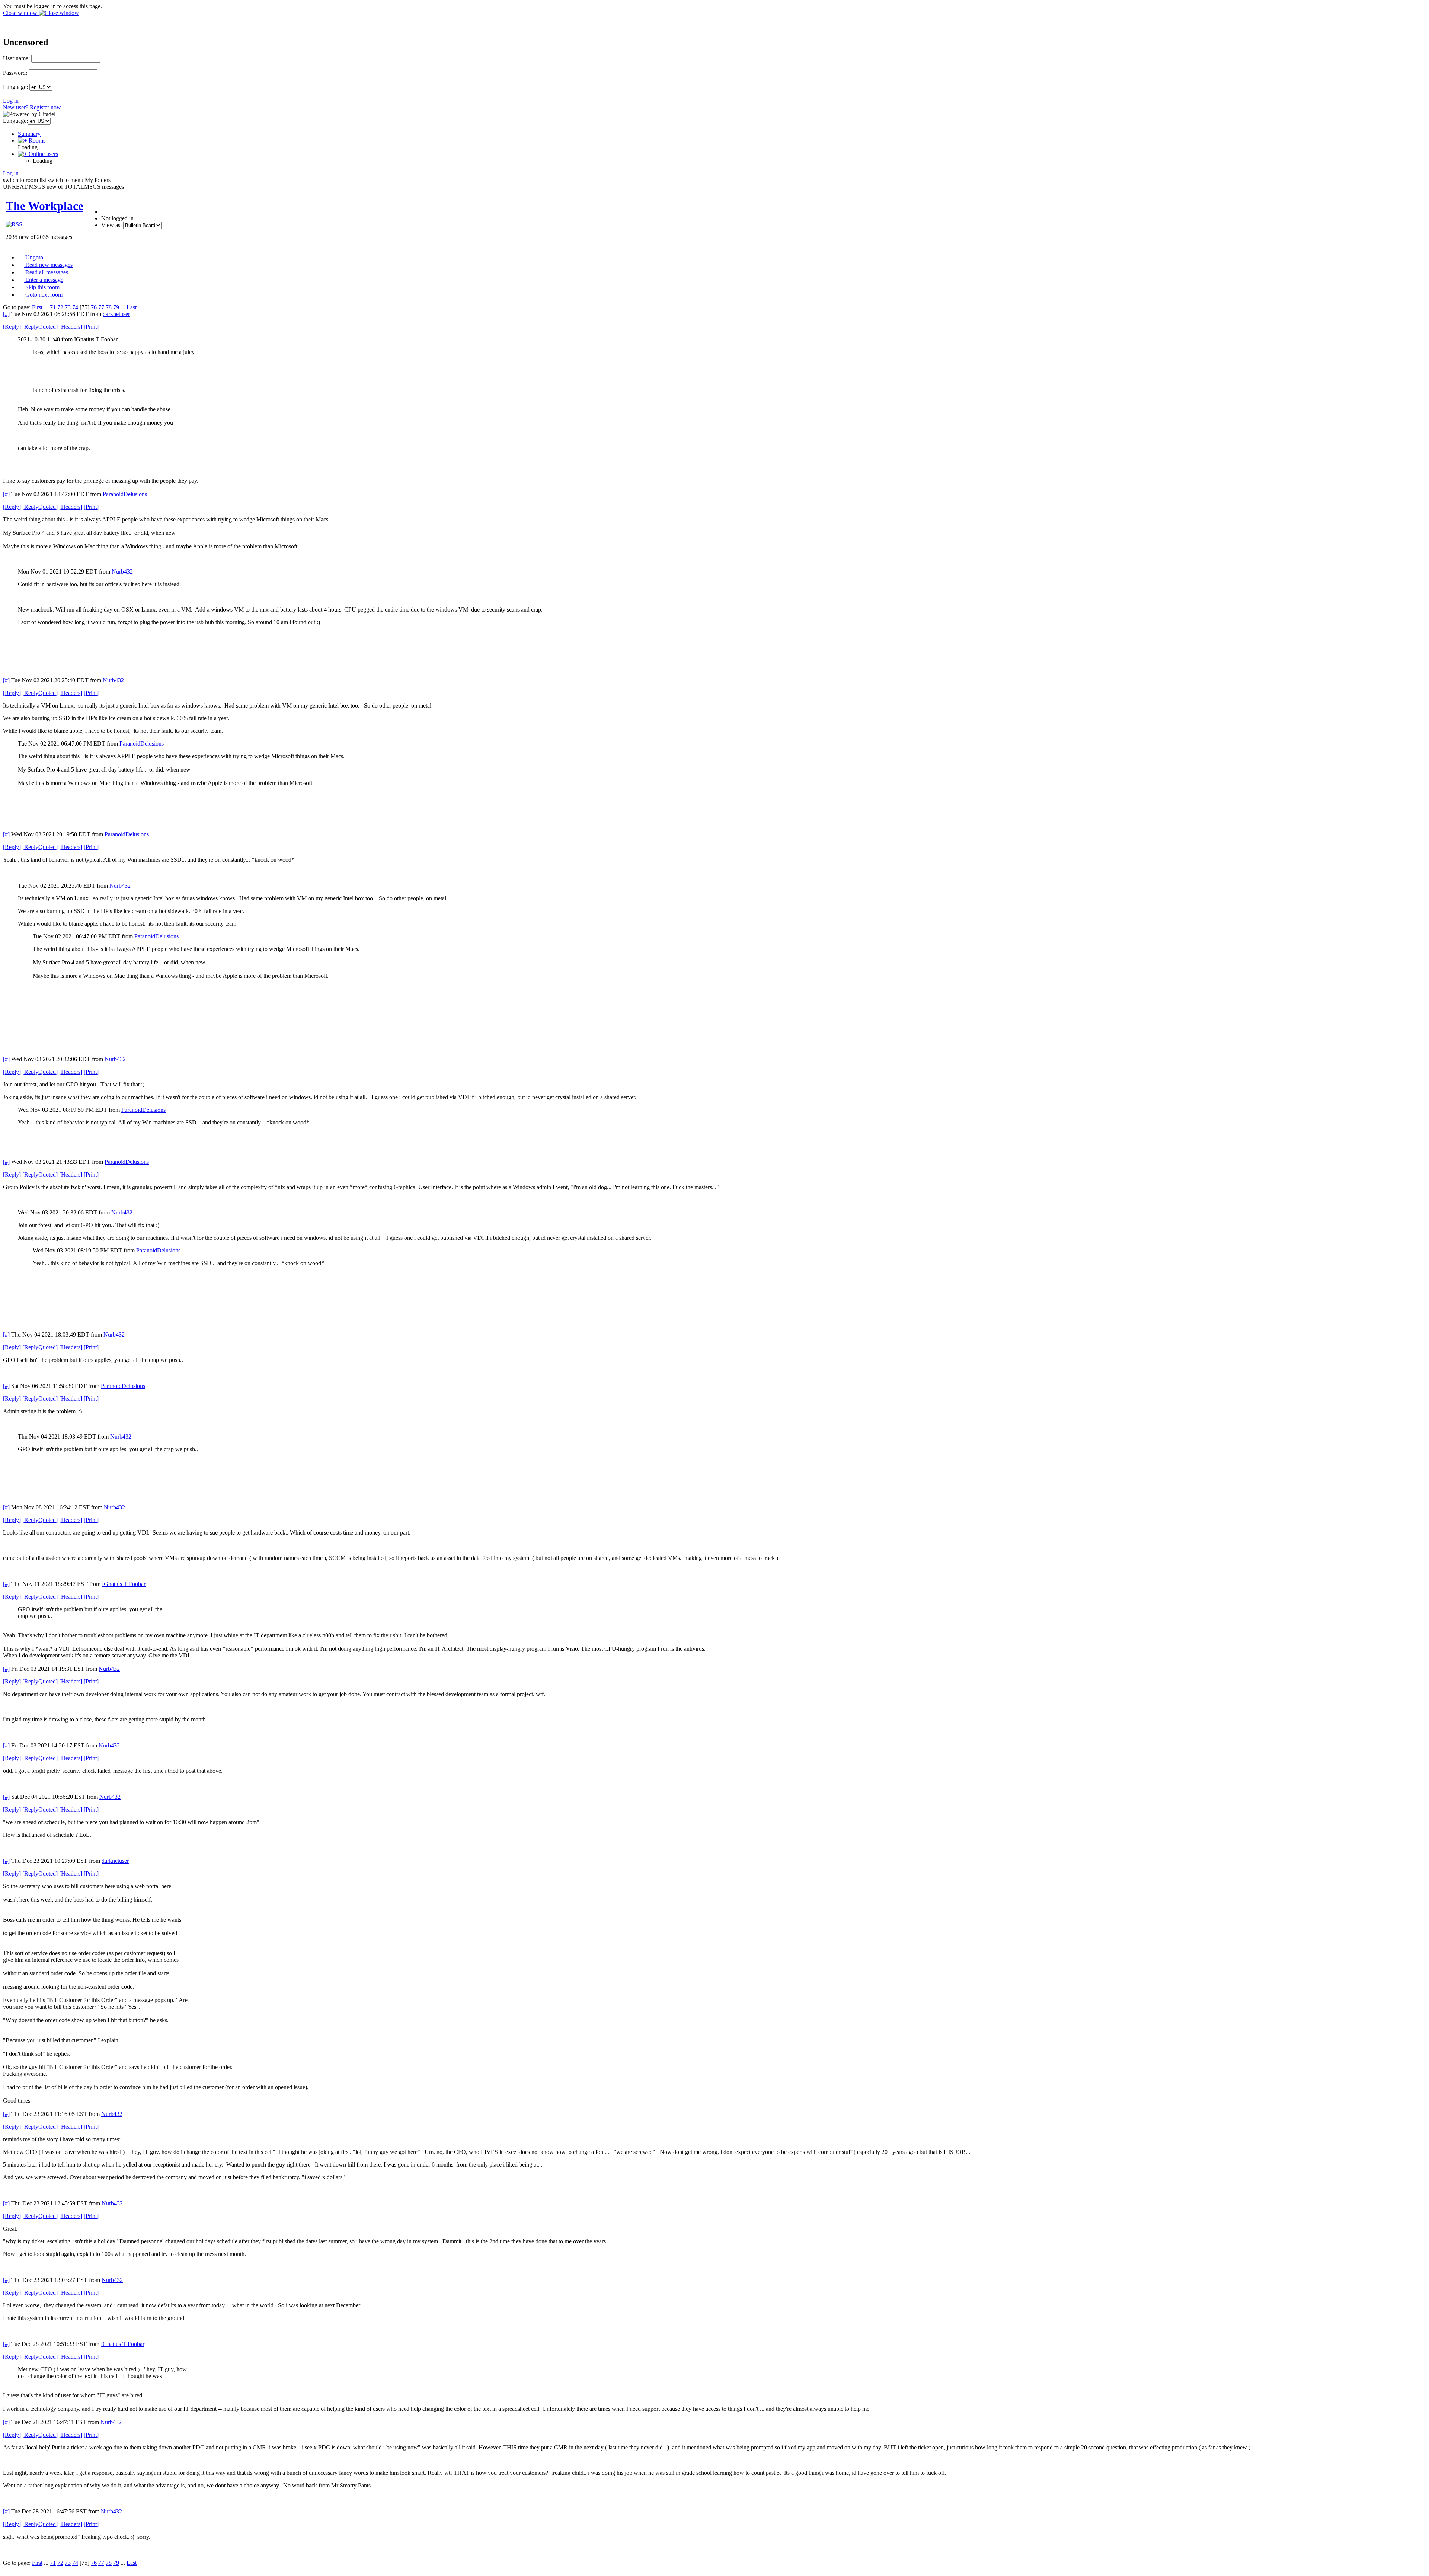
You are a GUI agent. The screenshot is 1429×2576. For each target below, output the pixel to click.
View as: (111, 225)
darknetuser (116, 314)
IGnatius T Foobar (124, 1584)
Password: (15, 73)
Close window (21, 13)
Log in (11, 101)
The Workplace (44, 206)
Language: (15, 87)
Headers (71, 327)
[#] (6, 314)
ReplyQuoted (40, 327)
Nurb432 (122, 572)
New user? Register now (32, 107)
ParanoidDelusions (125, 494)
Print (91, 327)
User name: (16, 58)
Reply (12, 327)
